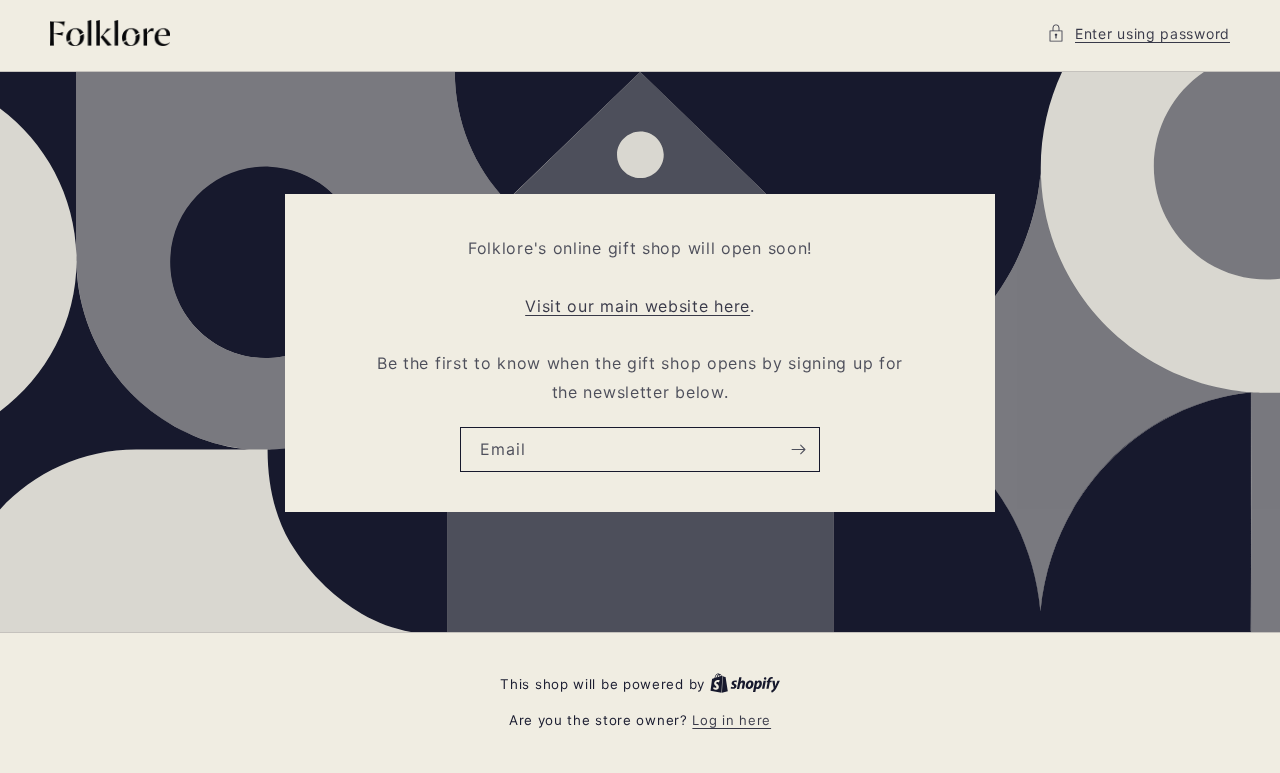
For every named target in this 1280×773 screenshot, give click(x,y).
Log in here (731, 720)
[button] (1138, 33)
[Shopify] (745, 684)
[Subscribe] (798, 448)
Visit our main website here (637, 305)
